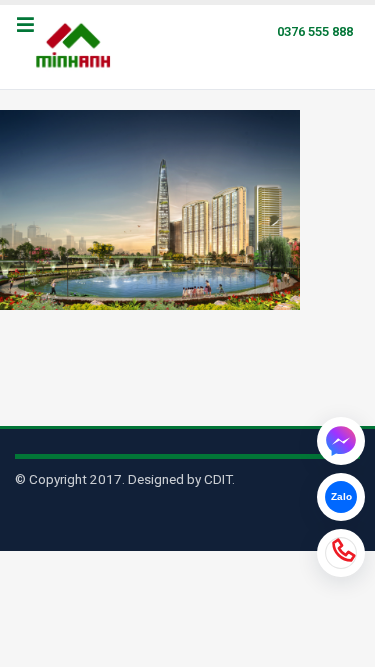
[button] (25, 26)
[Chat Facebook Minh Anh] (341, 441)
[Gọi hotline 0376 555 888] (341, 553)
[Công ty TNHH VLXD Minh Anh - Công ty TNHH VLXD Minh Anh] (76, 47)
